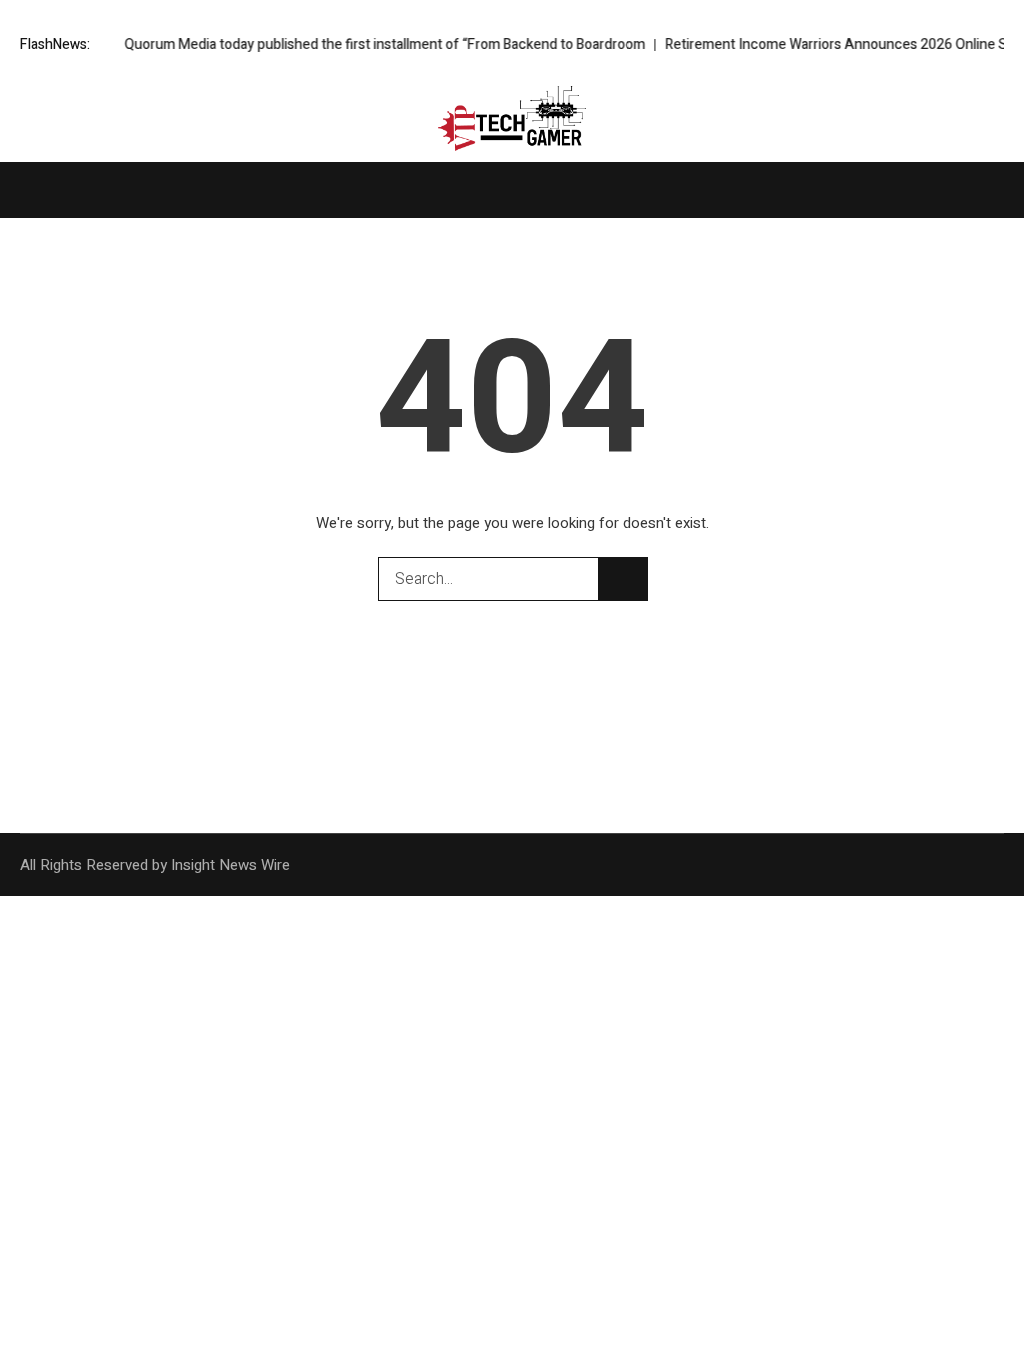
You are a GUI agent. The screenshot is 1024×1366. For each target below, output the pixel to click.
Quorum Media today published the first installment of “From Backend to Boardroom (364, 44)
